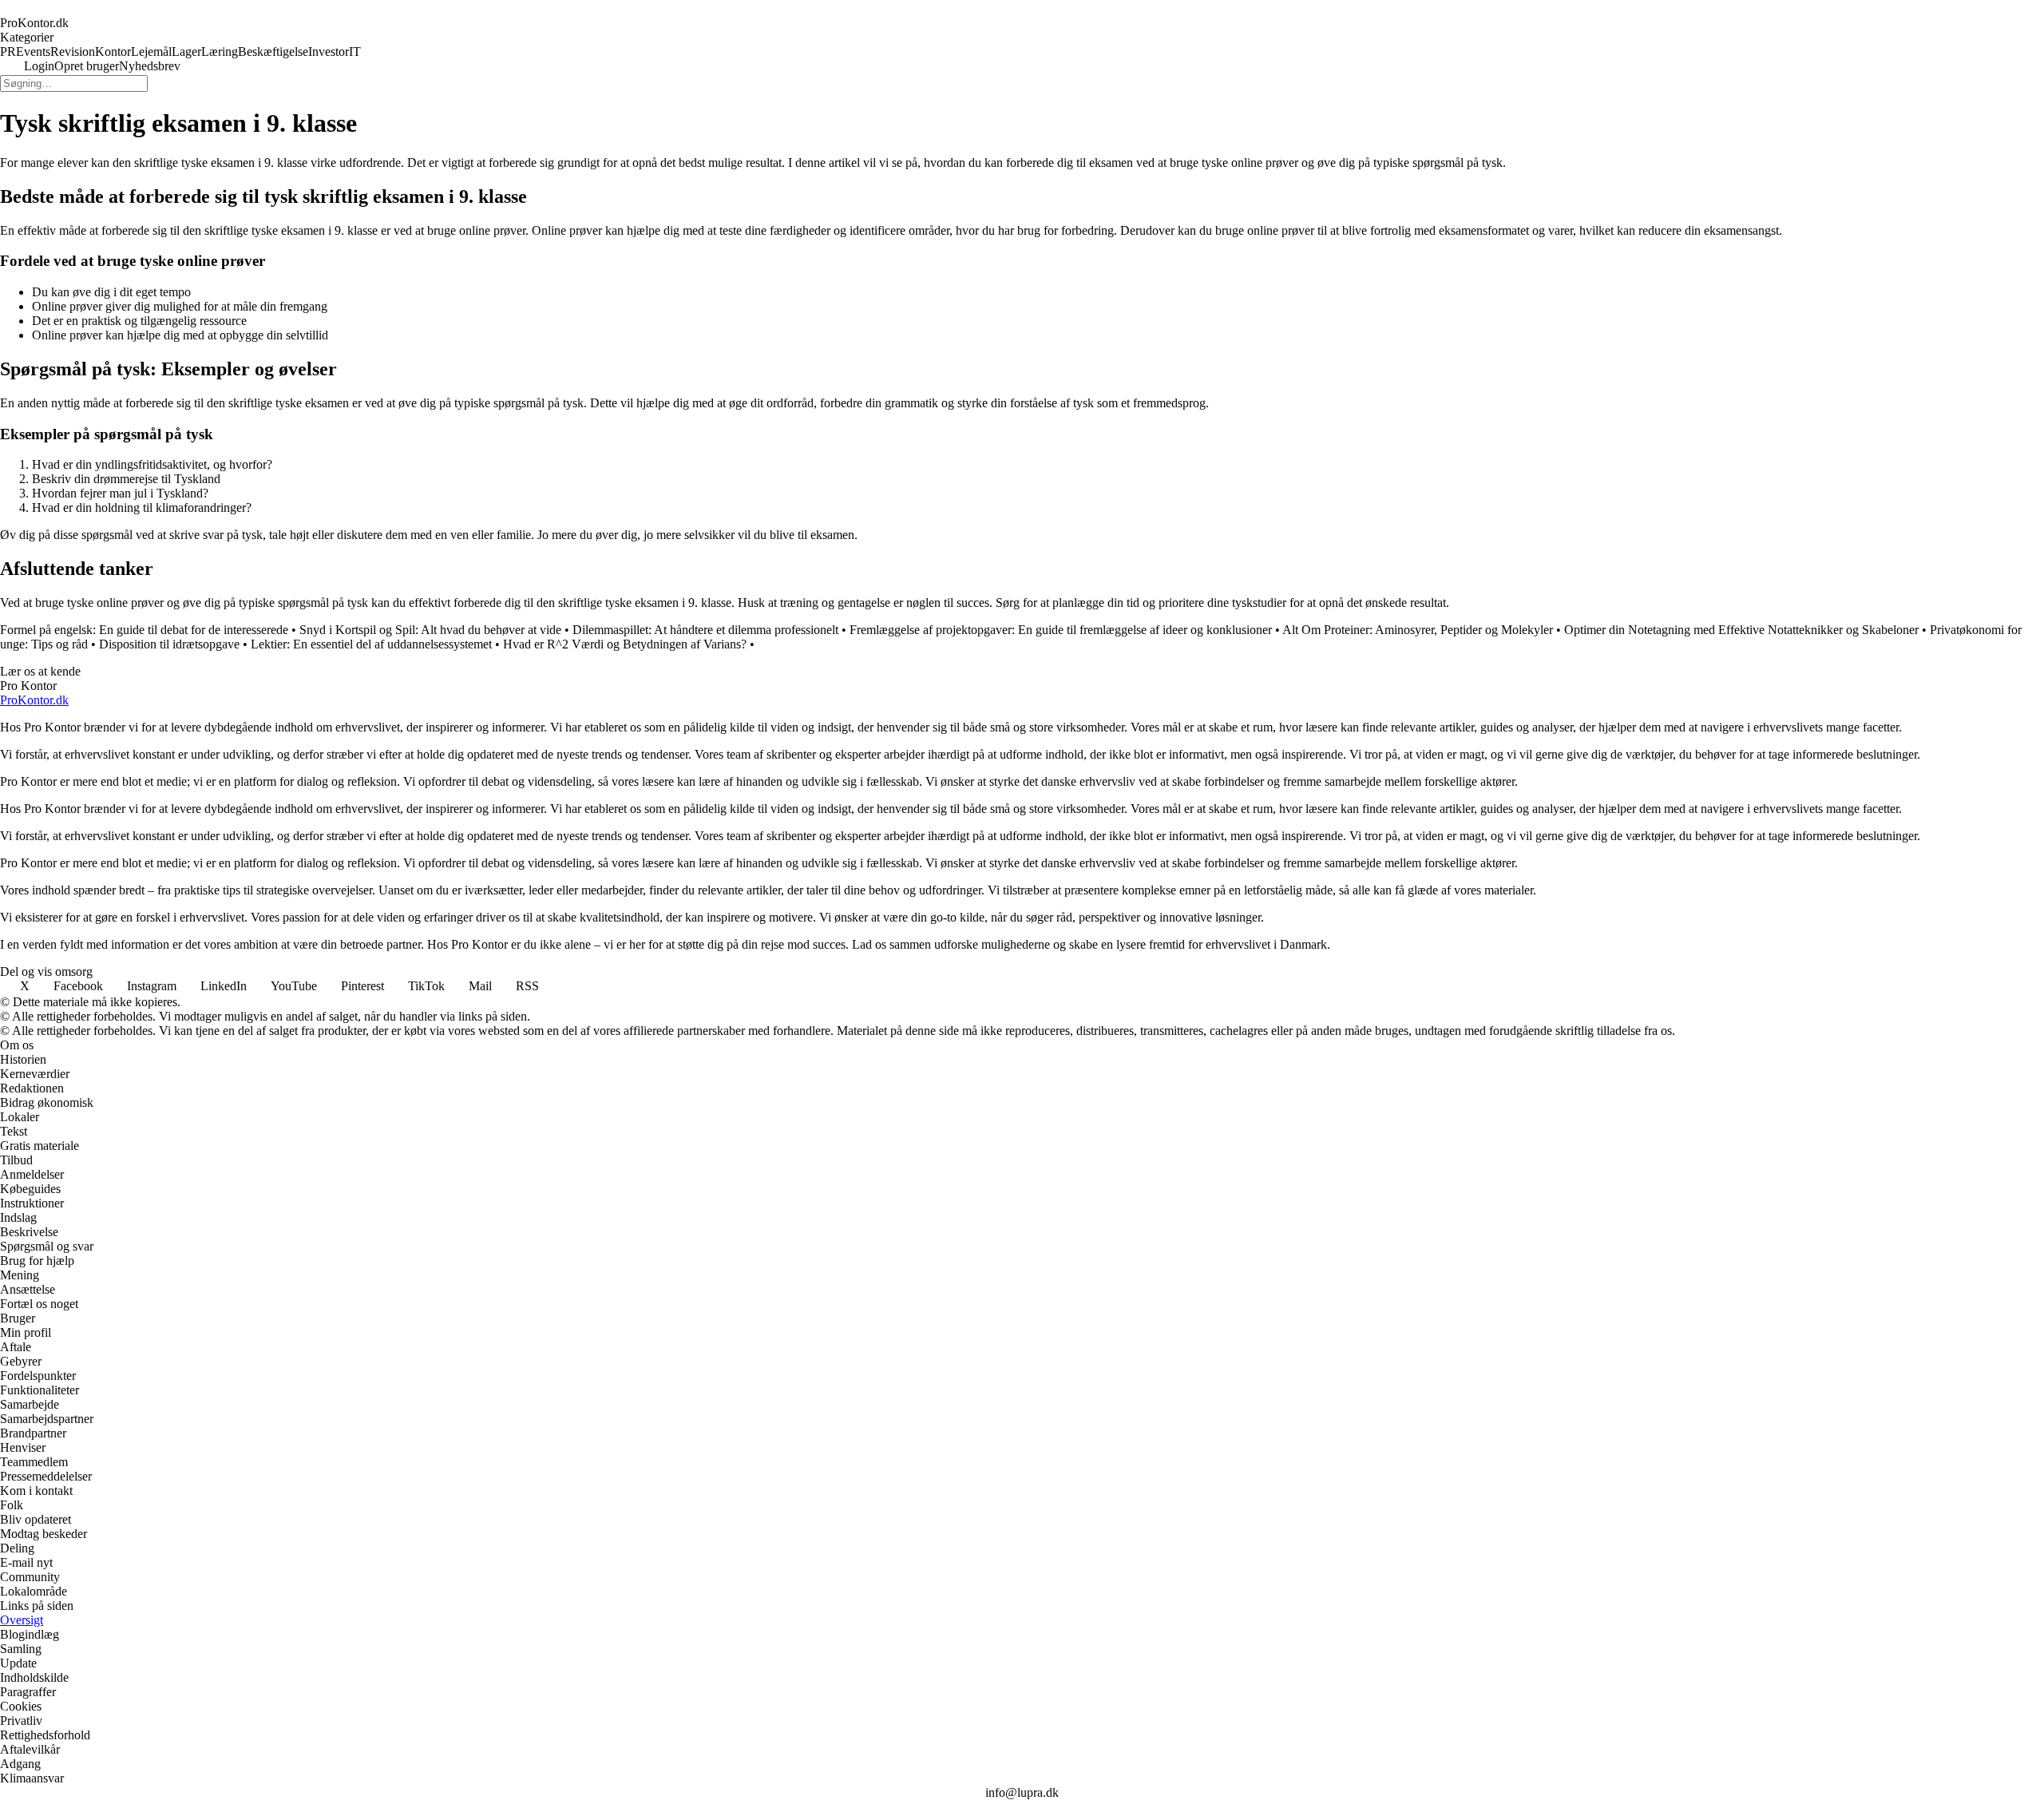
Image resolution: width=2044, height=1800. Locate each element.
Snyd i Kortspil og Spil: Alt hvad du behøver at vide (430, 630)
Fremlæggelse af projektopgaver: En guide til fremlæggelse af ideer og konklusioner (1061, 630)
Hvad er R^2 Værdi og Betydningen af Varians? (625, 644)
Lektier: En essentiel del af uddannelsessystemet (371, 644)
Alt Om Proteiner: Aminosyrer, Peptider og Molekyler (1418, 630)
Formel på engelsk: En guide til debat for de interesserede (144, 630)
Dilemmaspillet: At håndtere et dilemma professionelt (705, 630)
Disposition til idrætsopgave (169, 644)
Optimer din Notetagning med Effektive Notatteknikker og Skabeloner (1741, 630)
